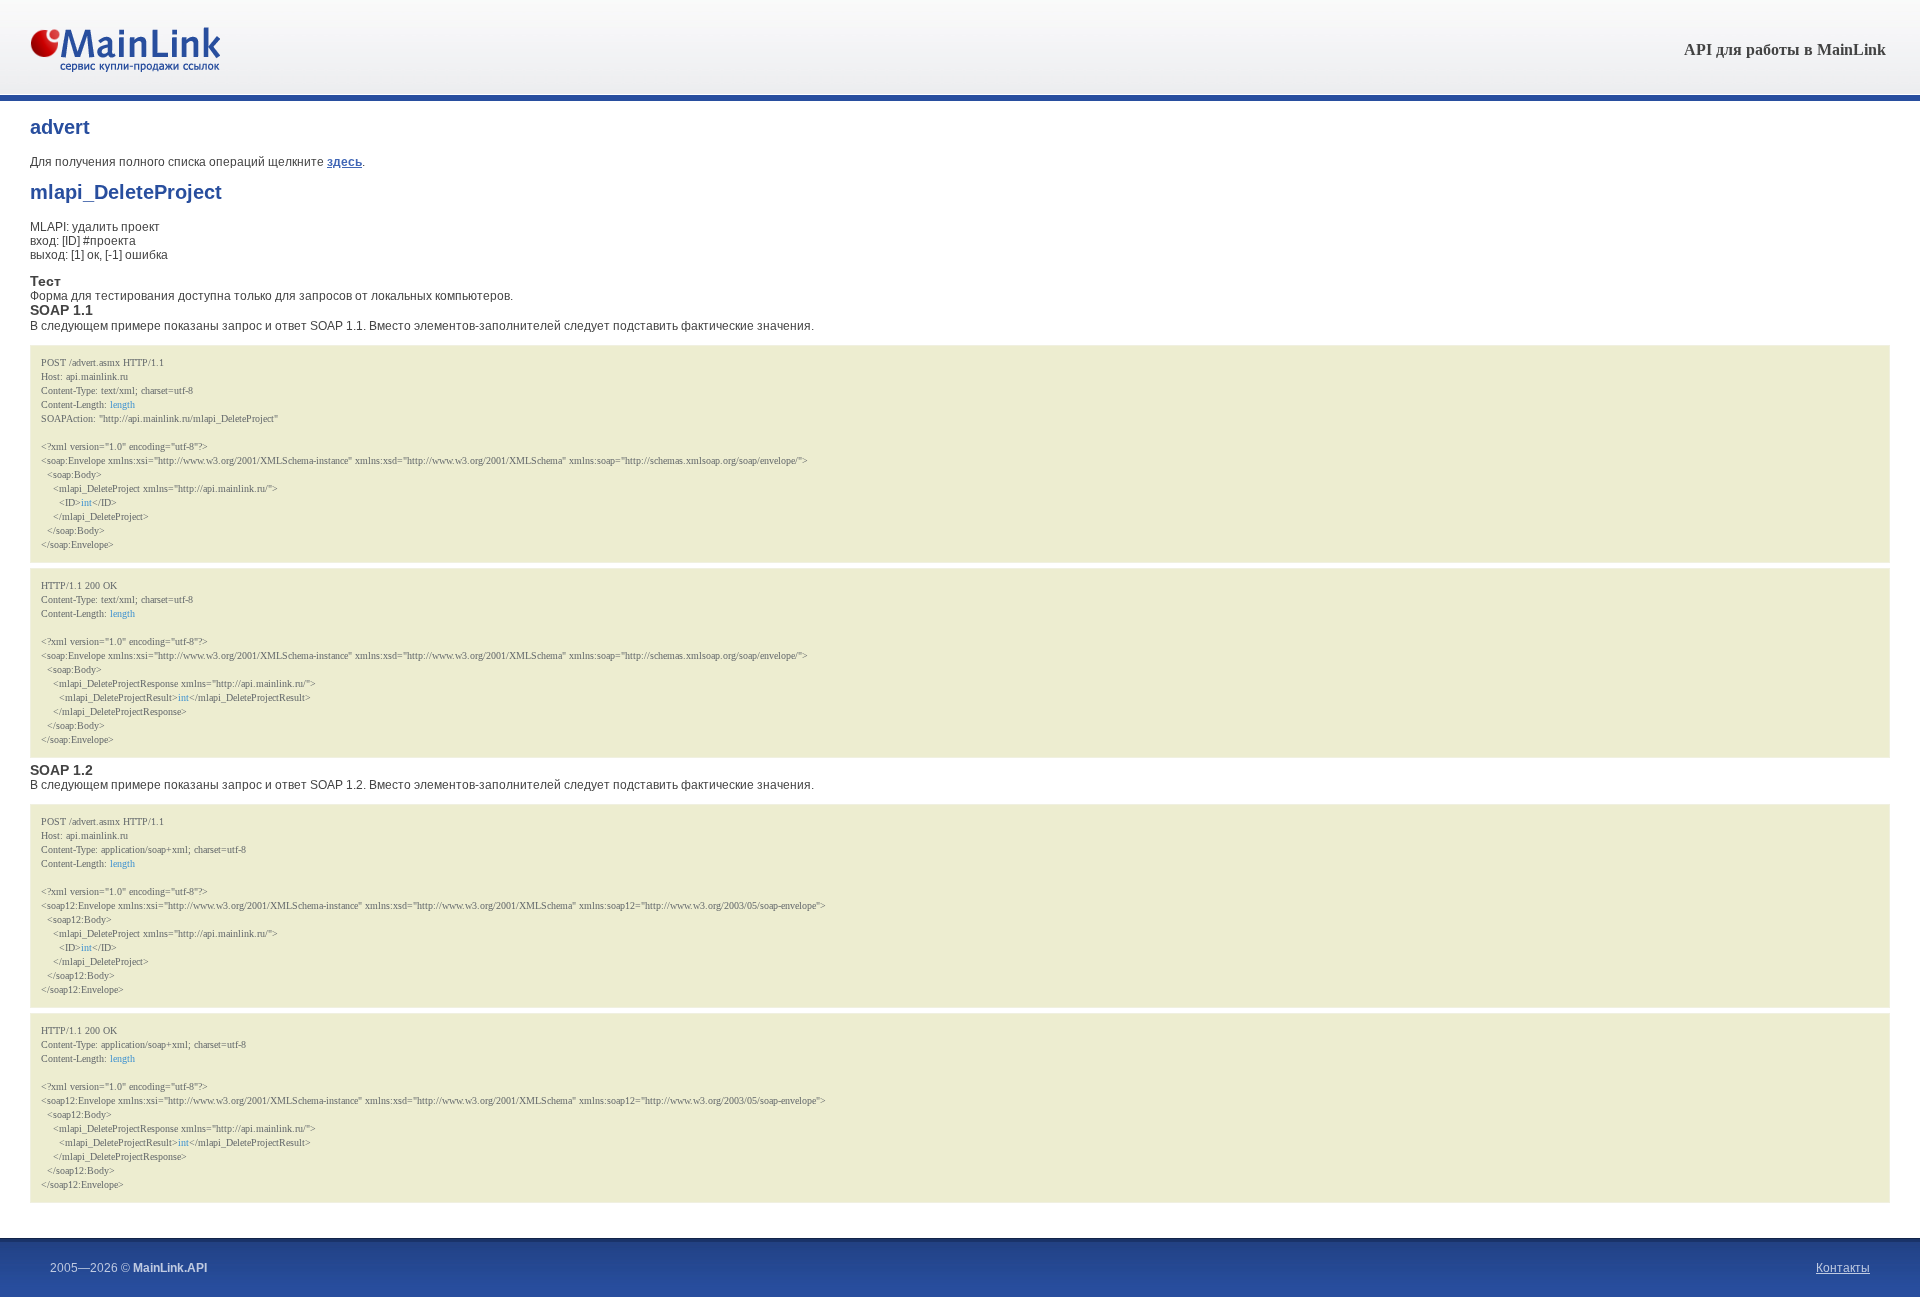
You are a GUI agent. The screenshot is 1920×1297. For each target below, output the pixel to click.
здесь (344, 162)
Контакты (1843, 1268)
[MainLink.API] (125, 68)
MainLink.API (170, 1268)
